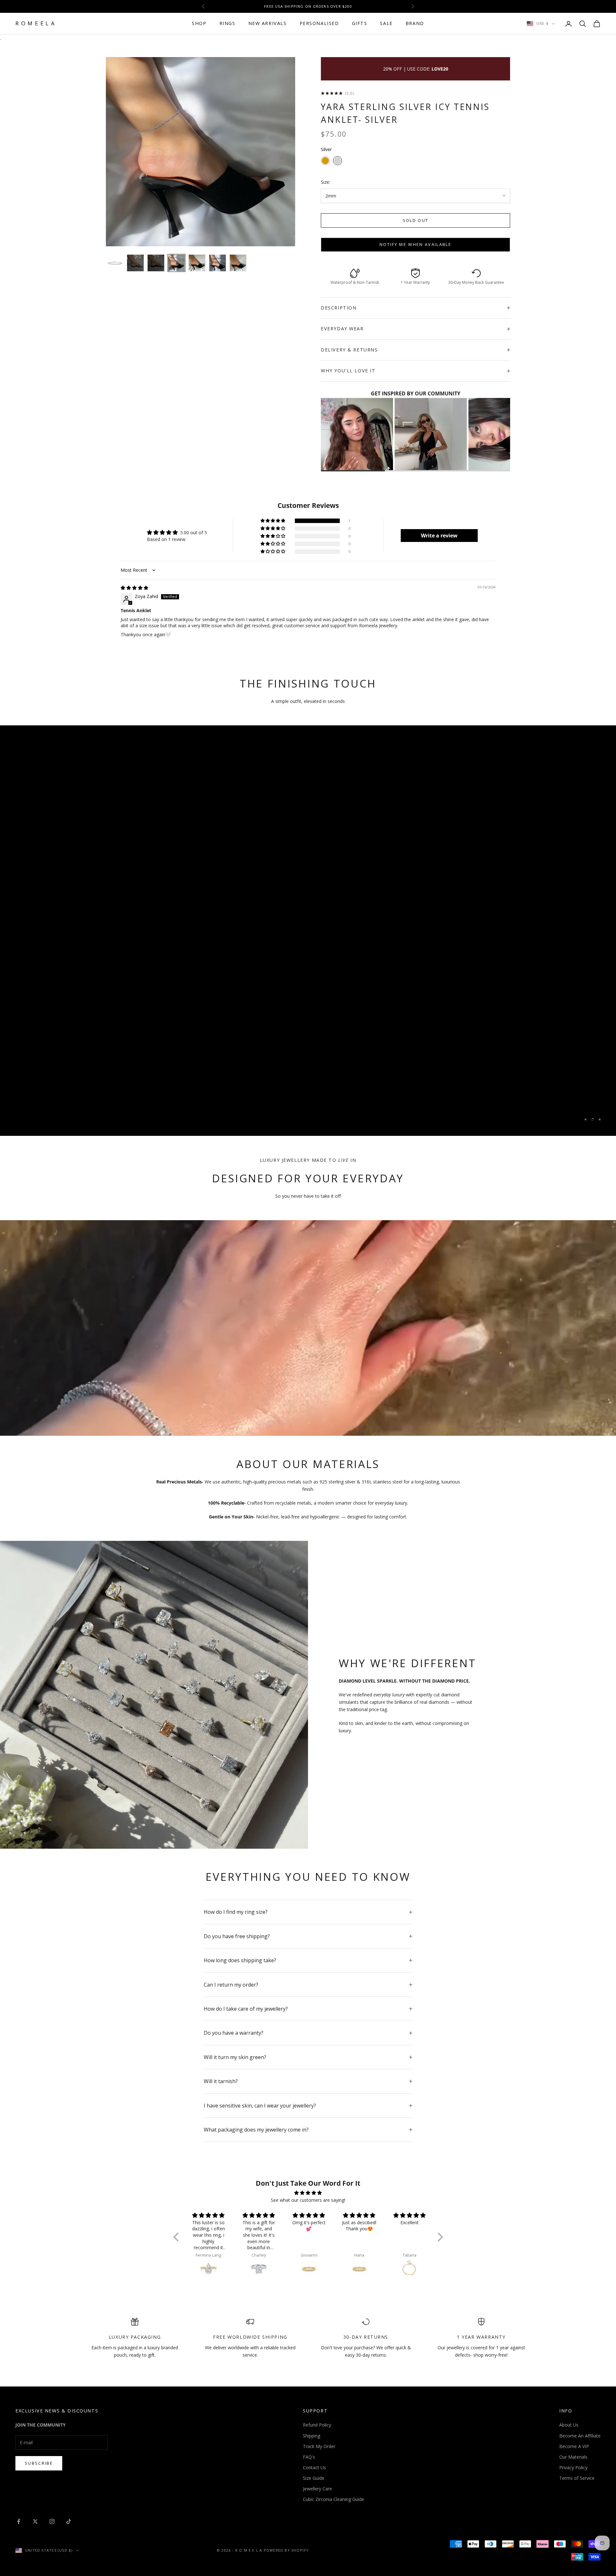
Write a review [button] (439, 536)
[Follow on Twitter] (35, 2521)
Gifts (360, 23)
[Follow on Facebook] (19, 2521)
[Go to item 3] (156, 263)
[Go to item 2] (135, 263)
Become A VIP (574, 2446)
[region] (308, 931)
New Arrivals (268, 23)
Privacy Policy (573, 2467)
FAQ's (309, 2457)
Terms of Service (577, 2478)
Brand (415, 23)
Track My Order (319, 2446)
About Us (569, 2425)
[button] (273, 521)
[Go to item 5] (197, 263)
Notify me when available (415, 244)
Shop (199, 23)
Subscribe (39, 2463)
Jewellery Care (317, 2489)
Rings (227, 23)
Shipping (312, 2436)
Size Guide (314, 2478)
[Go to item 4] (176, 263)
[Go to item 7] (238, 263)
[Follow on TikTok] (69, 2521)
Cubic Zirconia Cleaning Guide (334, 2499)
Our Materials (573, 2457)
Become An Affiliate (580, 2436)
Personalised (319, 23)
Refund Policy (317, 2425)
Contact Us (314, 2467)
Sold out (416, 220)
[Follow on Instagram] (52, 2521)
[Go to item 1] (115, 263)
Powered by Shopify (286, 2550)
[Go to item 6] (218, 263)
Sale (386, 23)
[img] (134, 588)
